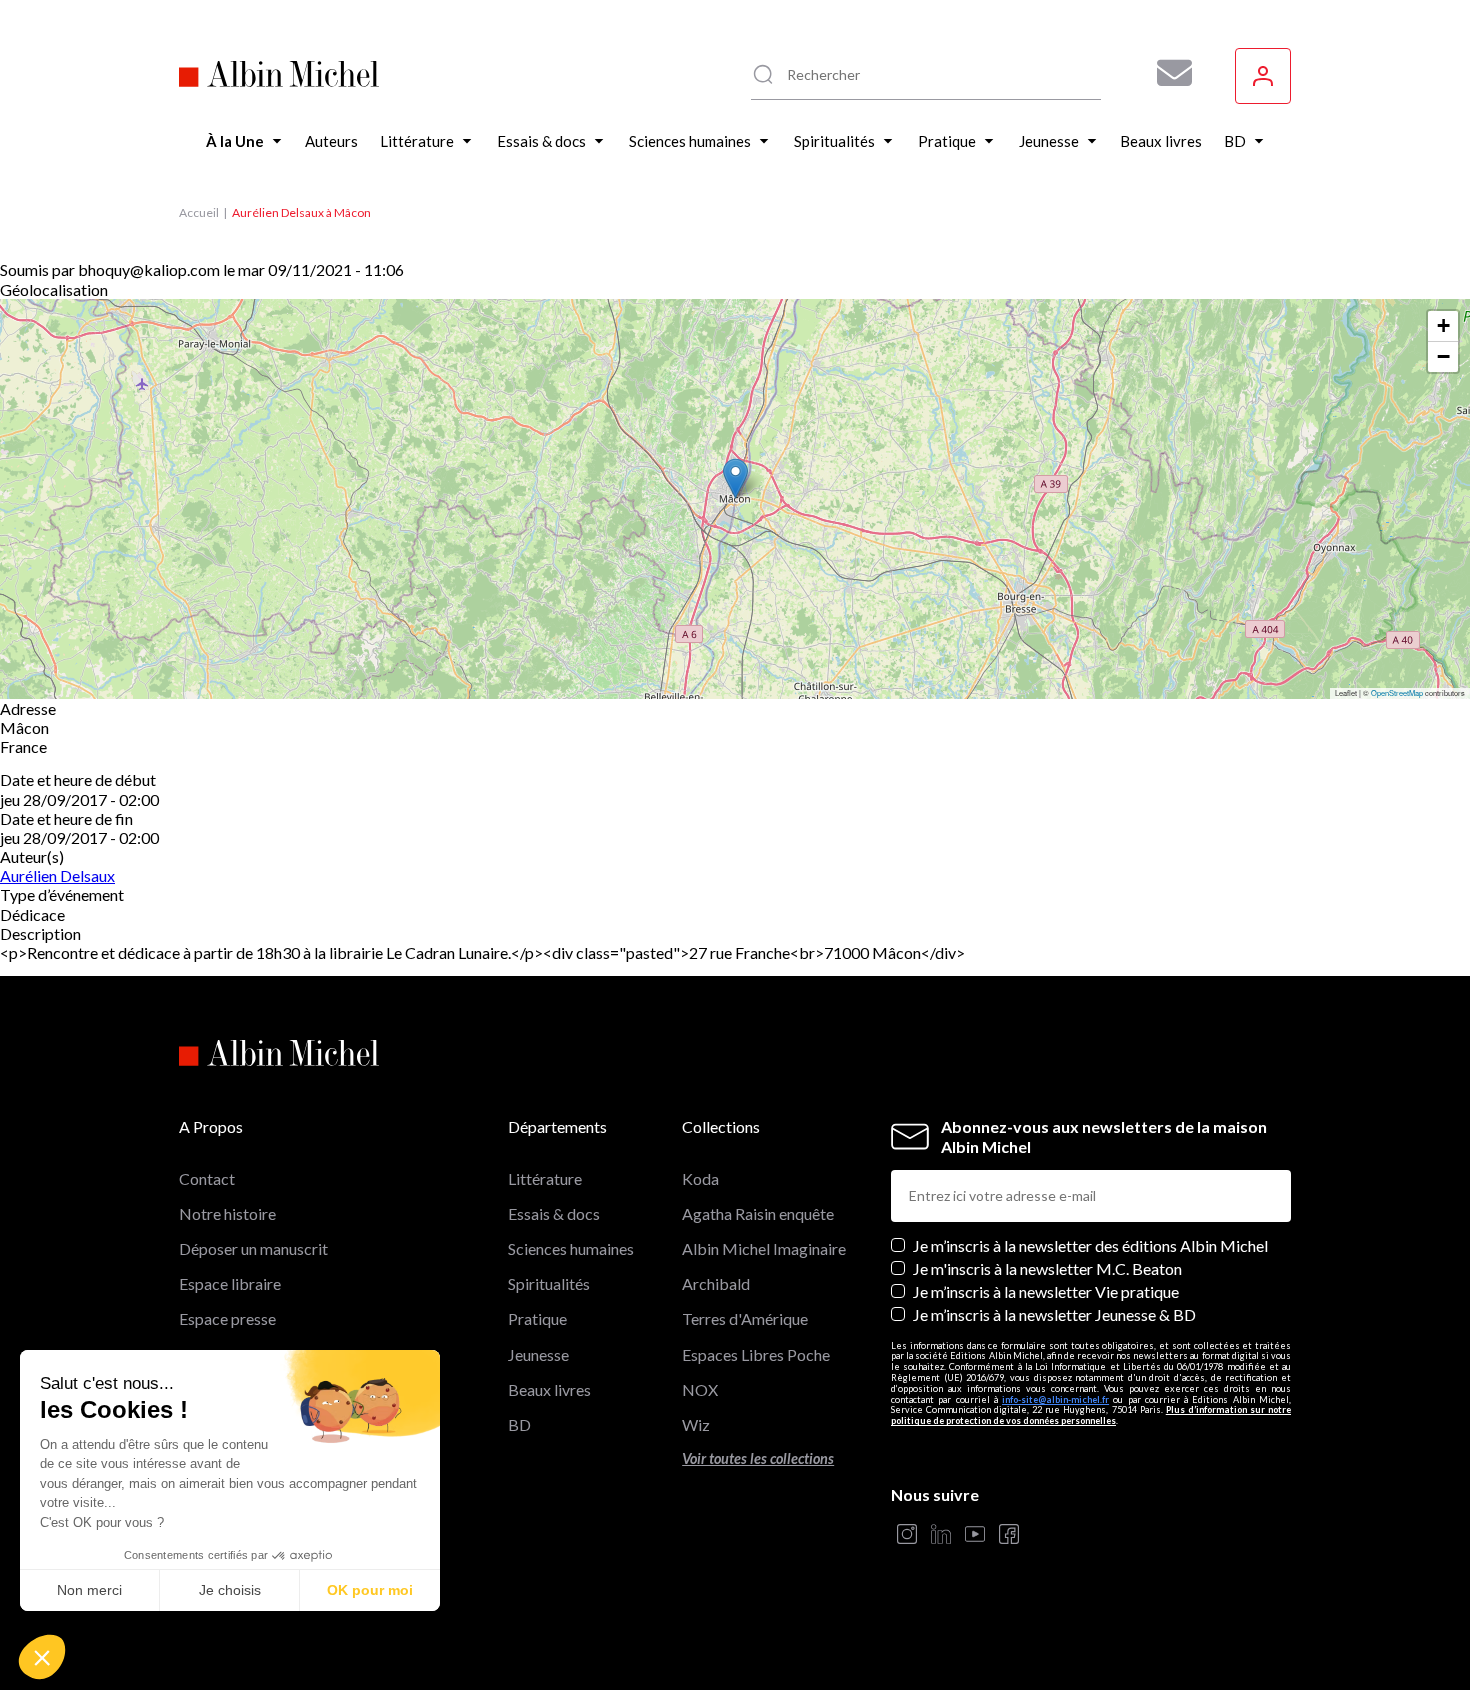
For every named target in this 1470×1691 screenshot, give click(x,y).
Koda (700, 1178)
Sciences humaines (571, 1248)
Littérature (545, 1178)
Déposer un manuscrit (253, 1248)
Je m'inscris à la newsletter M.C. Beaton (1047, 1268)
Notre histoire (227, 1213)
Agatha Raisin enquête (758, 1213)
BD (519, 1424)
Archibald (716, 1283)
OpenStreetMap (1397, 692)
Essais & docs (554, 1213)
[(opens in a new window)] (907, 1535)
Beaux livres (549, 1389)
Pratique (537, 1318)
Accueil (199, 212)
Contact (207, 1178)
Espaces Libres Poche (756, 1354)
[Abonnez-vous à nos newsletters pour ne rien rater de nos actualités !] (1167, 73)
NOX (700, 1389)
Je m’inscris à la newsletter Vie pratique (1046, 1291)
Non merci (89, 1590)
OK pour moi (370, 1590)
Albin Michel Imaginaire (764, 1248)
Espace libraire (230, 1283)
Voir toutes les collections (758, 1458)
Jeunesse (538, 1354)
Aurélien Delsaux (57, 875)
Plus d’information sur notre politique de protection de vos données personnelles (1091, 1415)
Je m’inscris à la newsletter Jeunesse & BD (1054, 1314)
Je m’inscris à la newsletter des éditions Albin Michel (1090, 1245)
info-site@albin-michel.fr (1055, 1399)
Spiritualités (549, 1283)
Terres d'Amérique (745, 1318)
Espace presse (227, 1318)
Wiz (696, 1424)
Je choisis (230, 1590)
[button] (42, 1657)
